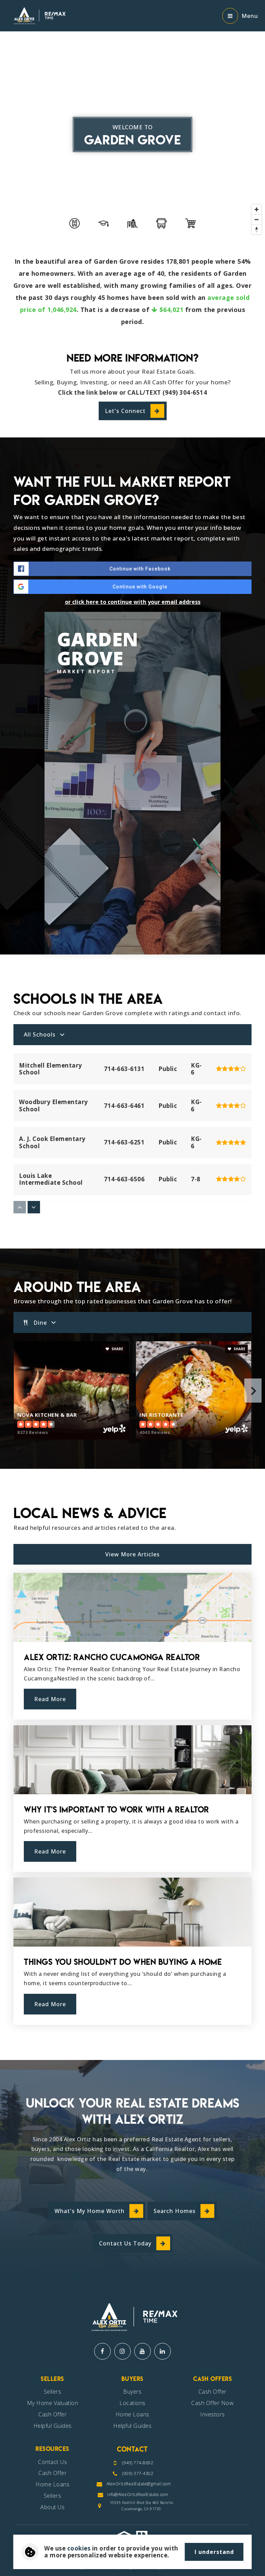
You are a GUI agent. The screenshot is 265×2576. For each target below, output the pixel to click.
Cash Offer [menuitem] (52, 2414)
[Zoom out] (257, 219)
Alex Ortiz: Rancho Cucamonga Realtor (112, 1657)
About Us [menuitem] (52, 2507)
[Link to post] (132, 1607)
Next (253, 1391)
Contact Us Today (125, 2243)
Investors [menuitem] (213, 2414)
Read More (50, 1699)
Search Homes (175, 2211)
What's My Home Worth (90, 2211)
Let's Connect (125, 411)
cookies (79, 2548)
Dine (40, 1323)
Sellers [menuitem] (53, 2392)
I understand (214, 2552)
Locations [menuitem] (132, 2403)
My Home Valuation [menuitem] (53, 2403)
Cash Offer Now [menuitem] (212, 2403)
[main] (132, 1030)
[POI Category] (75, 223)
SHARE (117, 1349)
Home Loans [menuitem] (132, 2414)
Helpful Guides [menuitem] (53, 2426)
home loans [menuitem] (52, 2484)
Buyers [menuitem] (132, 2392)
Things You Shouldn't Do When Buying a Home (123, 1962)
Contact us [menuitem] (52, 2462)
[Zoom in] (257, 209)
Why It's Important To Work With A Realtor (116, 1810)
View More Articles (132, 1554)
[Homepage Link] (38, 15)
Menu (250, 16)
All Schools (40, 1034)
